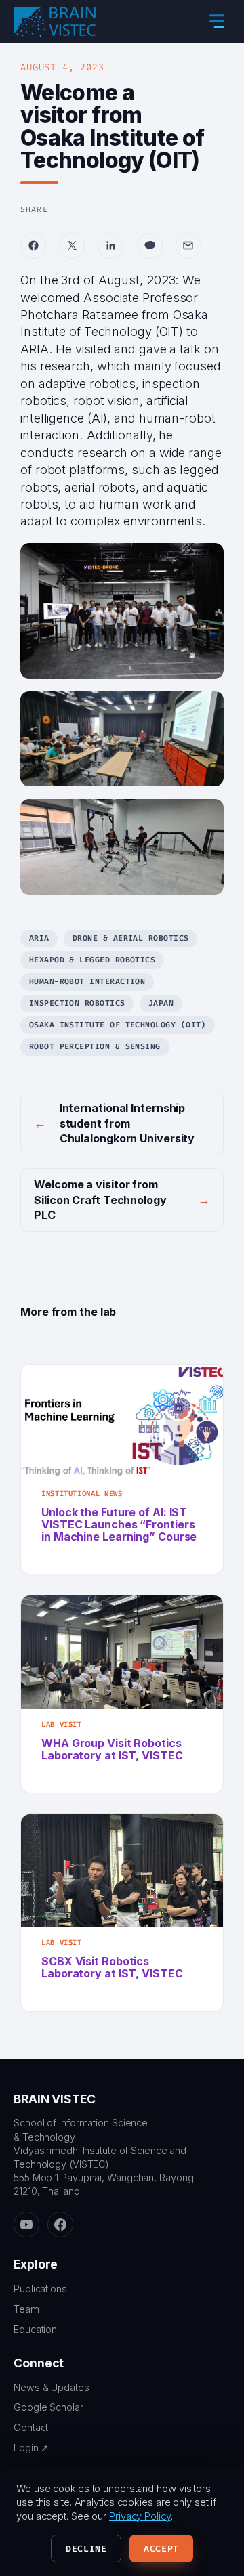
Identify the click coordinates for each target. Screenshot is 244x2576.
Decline (86, 2549)
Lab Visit (62, 1724)
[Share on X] (72, 246)
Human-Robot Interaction (87, 982)
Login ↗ (31, 2448)
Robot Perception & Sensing (95, 1047)
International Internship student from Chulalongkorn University (127, 1123)
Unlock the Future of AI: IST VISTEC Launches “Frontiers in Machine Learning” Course (119, 1524)
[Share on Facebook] (33, 246)
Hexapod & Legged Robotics (93, 960)
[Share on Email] (188, 246)
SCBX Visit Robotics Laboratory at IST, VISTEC (112, 1967)
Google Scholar (48, 2407)
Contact (31, 2427)
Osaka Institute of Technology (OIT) (118, 1025)
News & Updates (52, 2387)
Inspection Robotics (77, 1003)
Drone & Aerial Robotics (131, 938)
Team (26, 2309)
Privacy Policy (140, 2516)
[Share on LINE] (150, 246)
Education (35, 2329)
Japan (161, 1003)
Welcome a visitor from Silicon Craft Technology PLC (100, 1200)
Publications (40, 2289)
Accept (161, 2549)
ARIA (39, 938)
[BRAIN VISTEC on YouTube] (26, 2225)
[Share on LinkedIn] (110, 246)
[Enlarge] (206, 561)
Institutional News (82, 1494)
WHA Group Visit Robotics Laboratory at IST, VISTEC (112, 1749)
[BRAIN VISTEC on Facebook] (60, 2225)
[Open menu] (217, 22)
